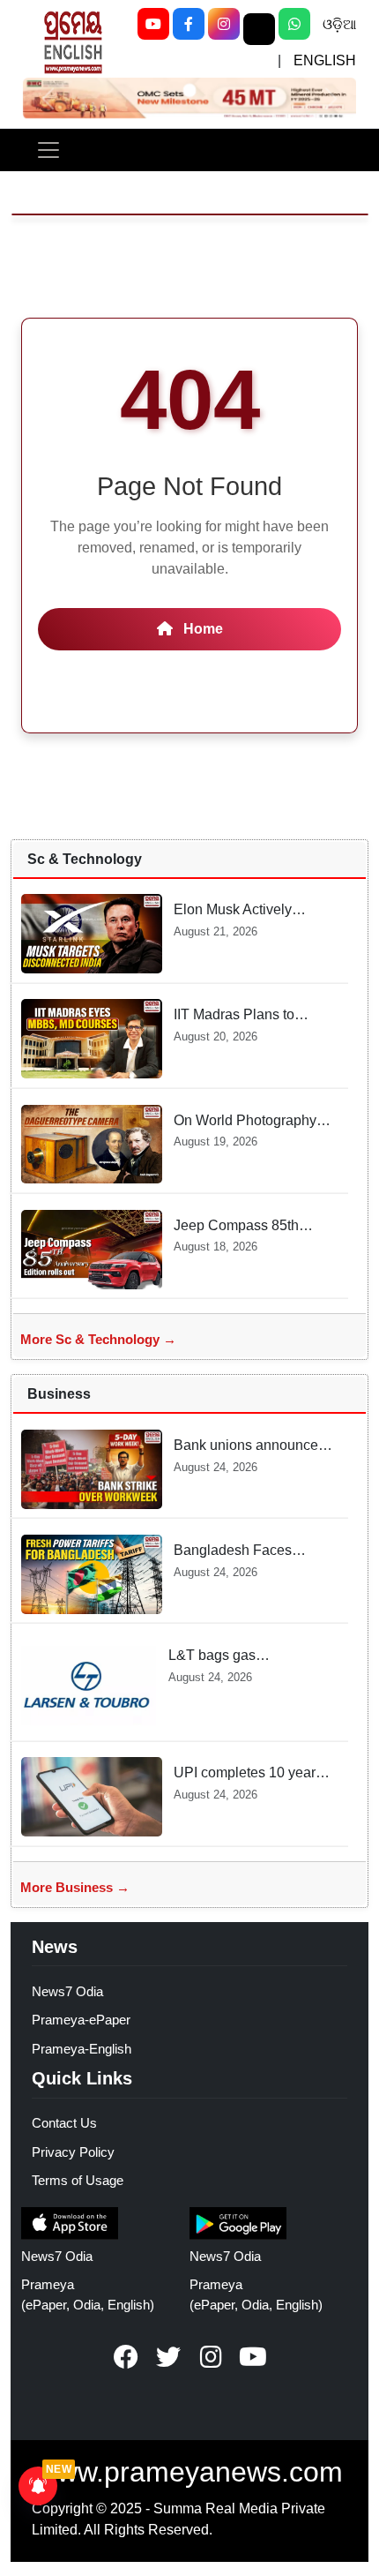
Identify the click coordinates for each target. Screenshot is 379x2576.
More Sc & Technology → (98, 1339)
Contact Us (64, 2123)
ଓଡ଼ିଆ (339, 24)
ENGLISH (325, 60)
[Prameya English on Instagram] (211, 2357)
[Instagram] (224, 24)
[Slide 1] (189, 90)
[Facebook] (189, 24)
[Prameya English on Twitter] (168, 2357)
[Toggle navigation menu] (48, 150)
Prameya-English (82, 2049)
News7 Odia (67, 1991)
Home (201, 629)
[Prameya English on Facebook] (126, 2357)
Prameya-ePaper (81, 2020)
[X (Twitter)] (259, 29)
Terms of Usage (78, 2180)
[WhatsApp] (294, 24)
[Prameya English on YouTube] (253, 2357)
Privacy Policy (73, 2152)
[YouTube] (153, 24)
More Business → (75, 1887)
